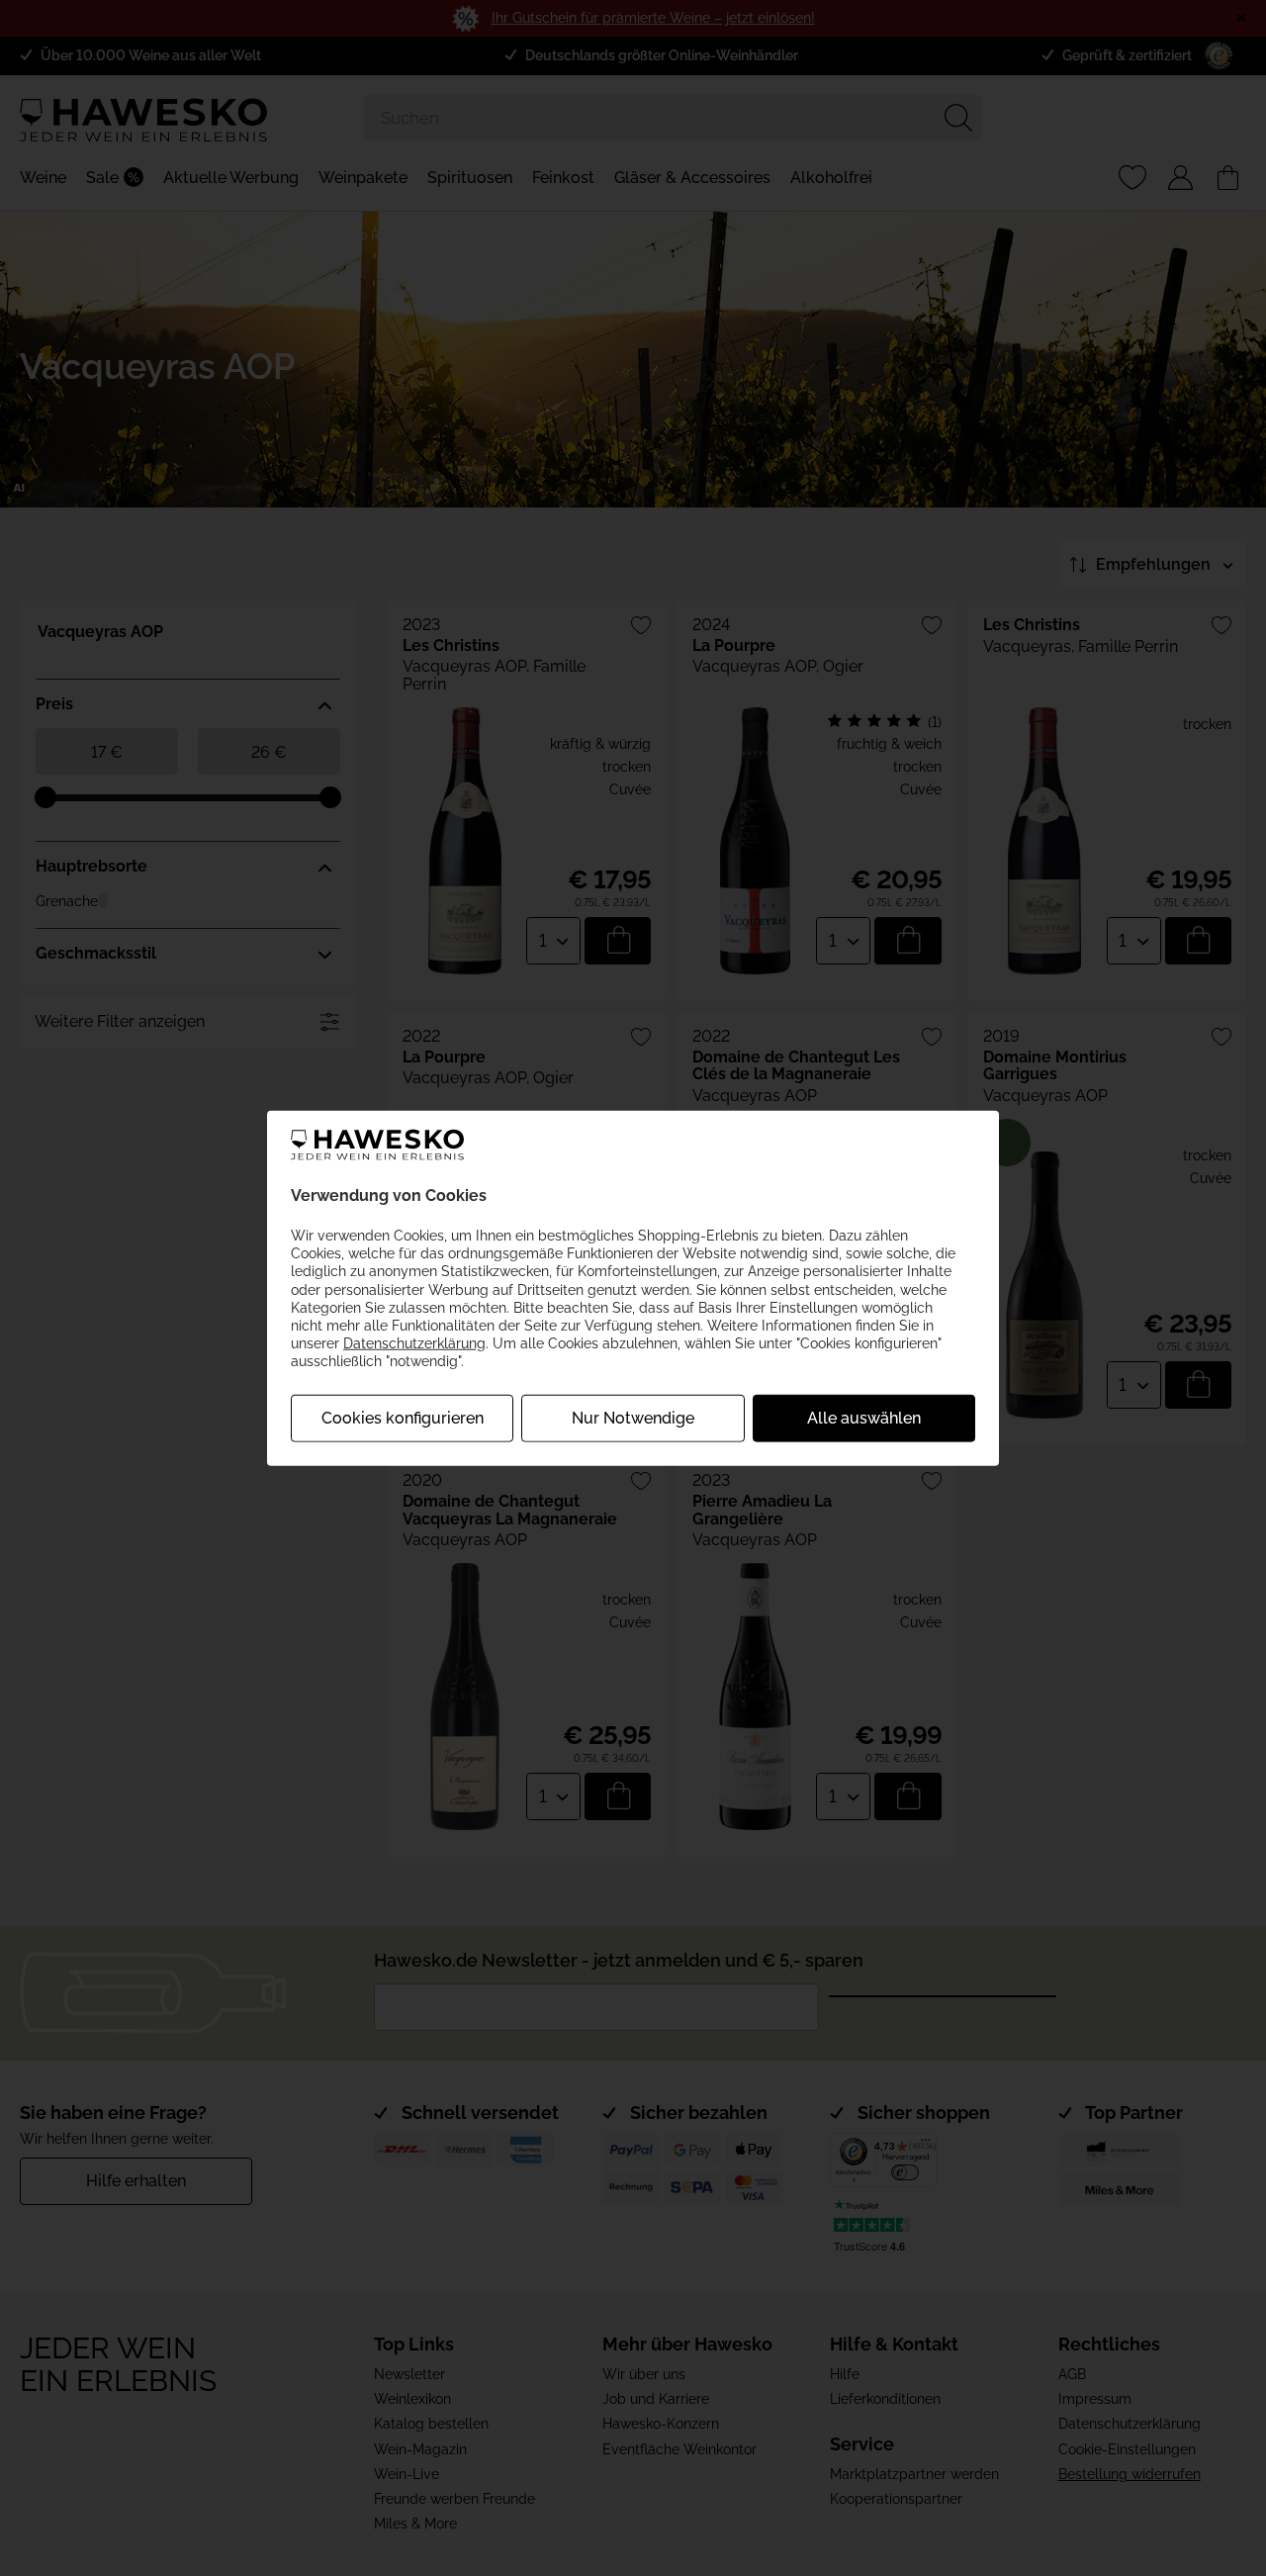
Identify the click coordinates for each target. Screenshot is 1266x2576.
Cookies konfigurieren (403, 1417)
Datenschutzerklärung (414, 1343)
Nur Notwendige (633, 1417)
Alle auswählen (864, 1417)
